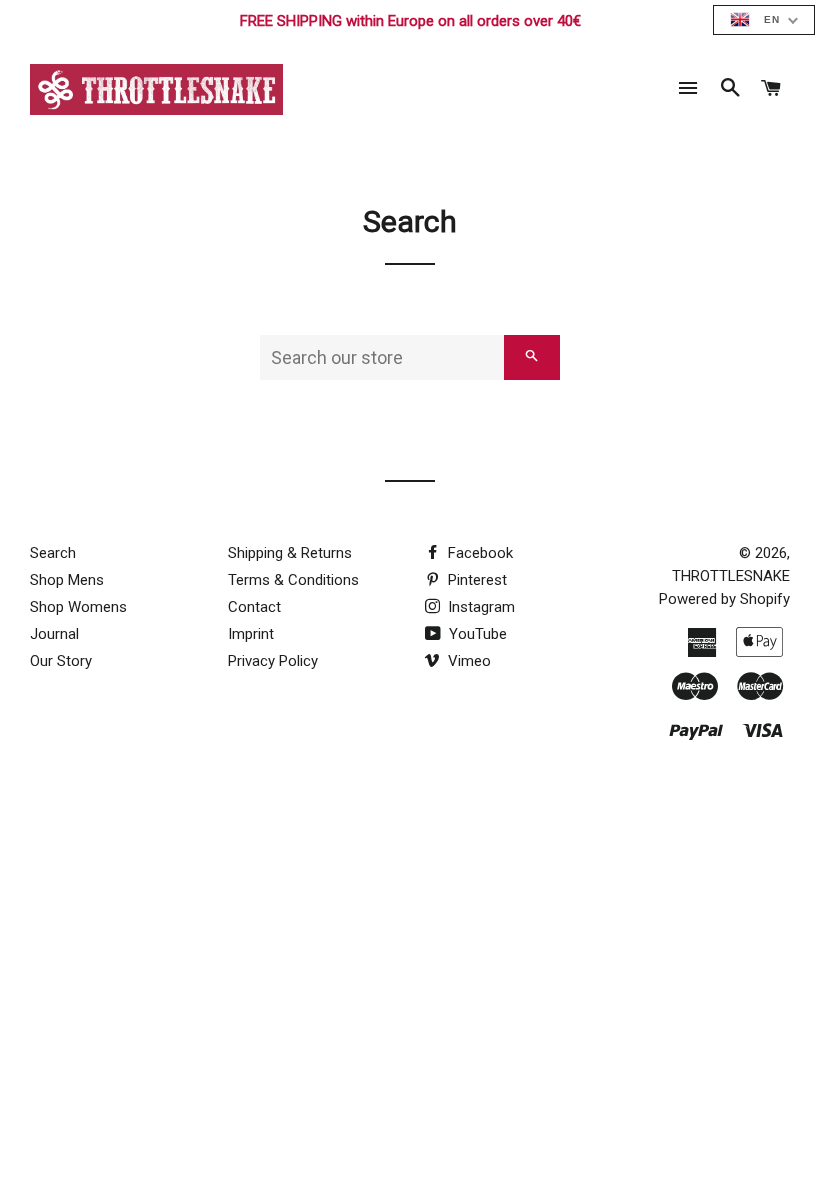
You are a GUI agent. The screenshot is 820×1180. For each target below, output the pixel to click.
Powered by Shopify (724, 599)
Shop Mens (67, 580)
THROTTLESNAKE (731, 576)
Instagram (479, 607)
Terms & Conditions (293, 580)
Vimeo (467, 661)
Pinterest (475, 580)
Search (53, 553)
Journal (54, 634)
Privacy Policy (273, 661)
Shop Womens (78, 607)
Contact (254, 607)
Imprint (251, 634)
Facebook (478, 553)
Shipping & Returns (290, 553)
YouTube (476, 634)
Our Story (61, 661)
